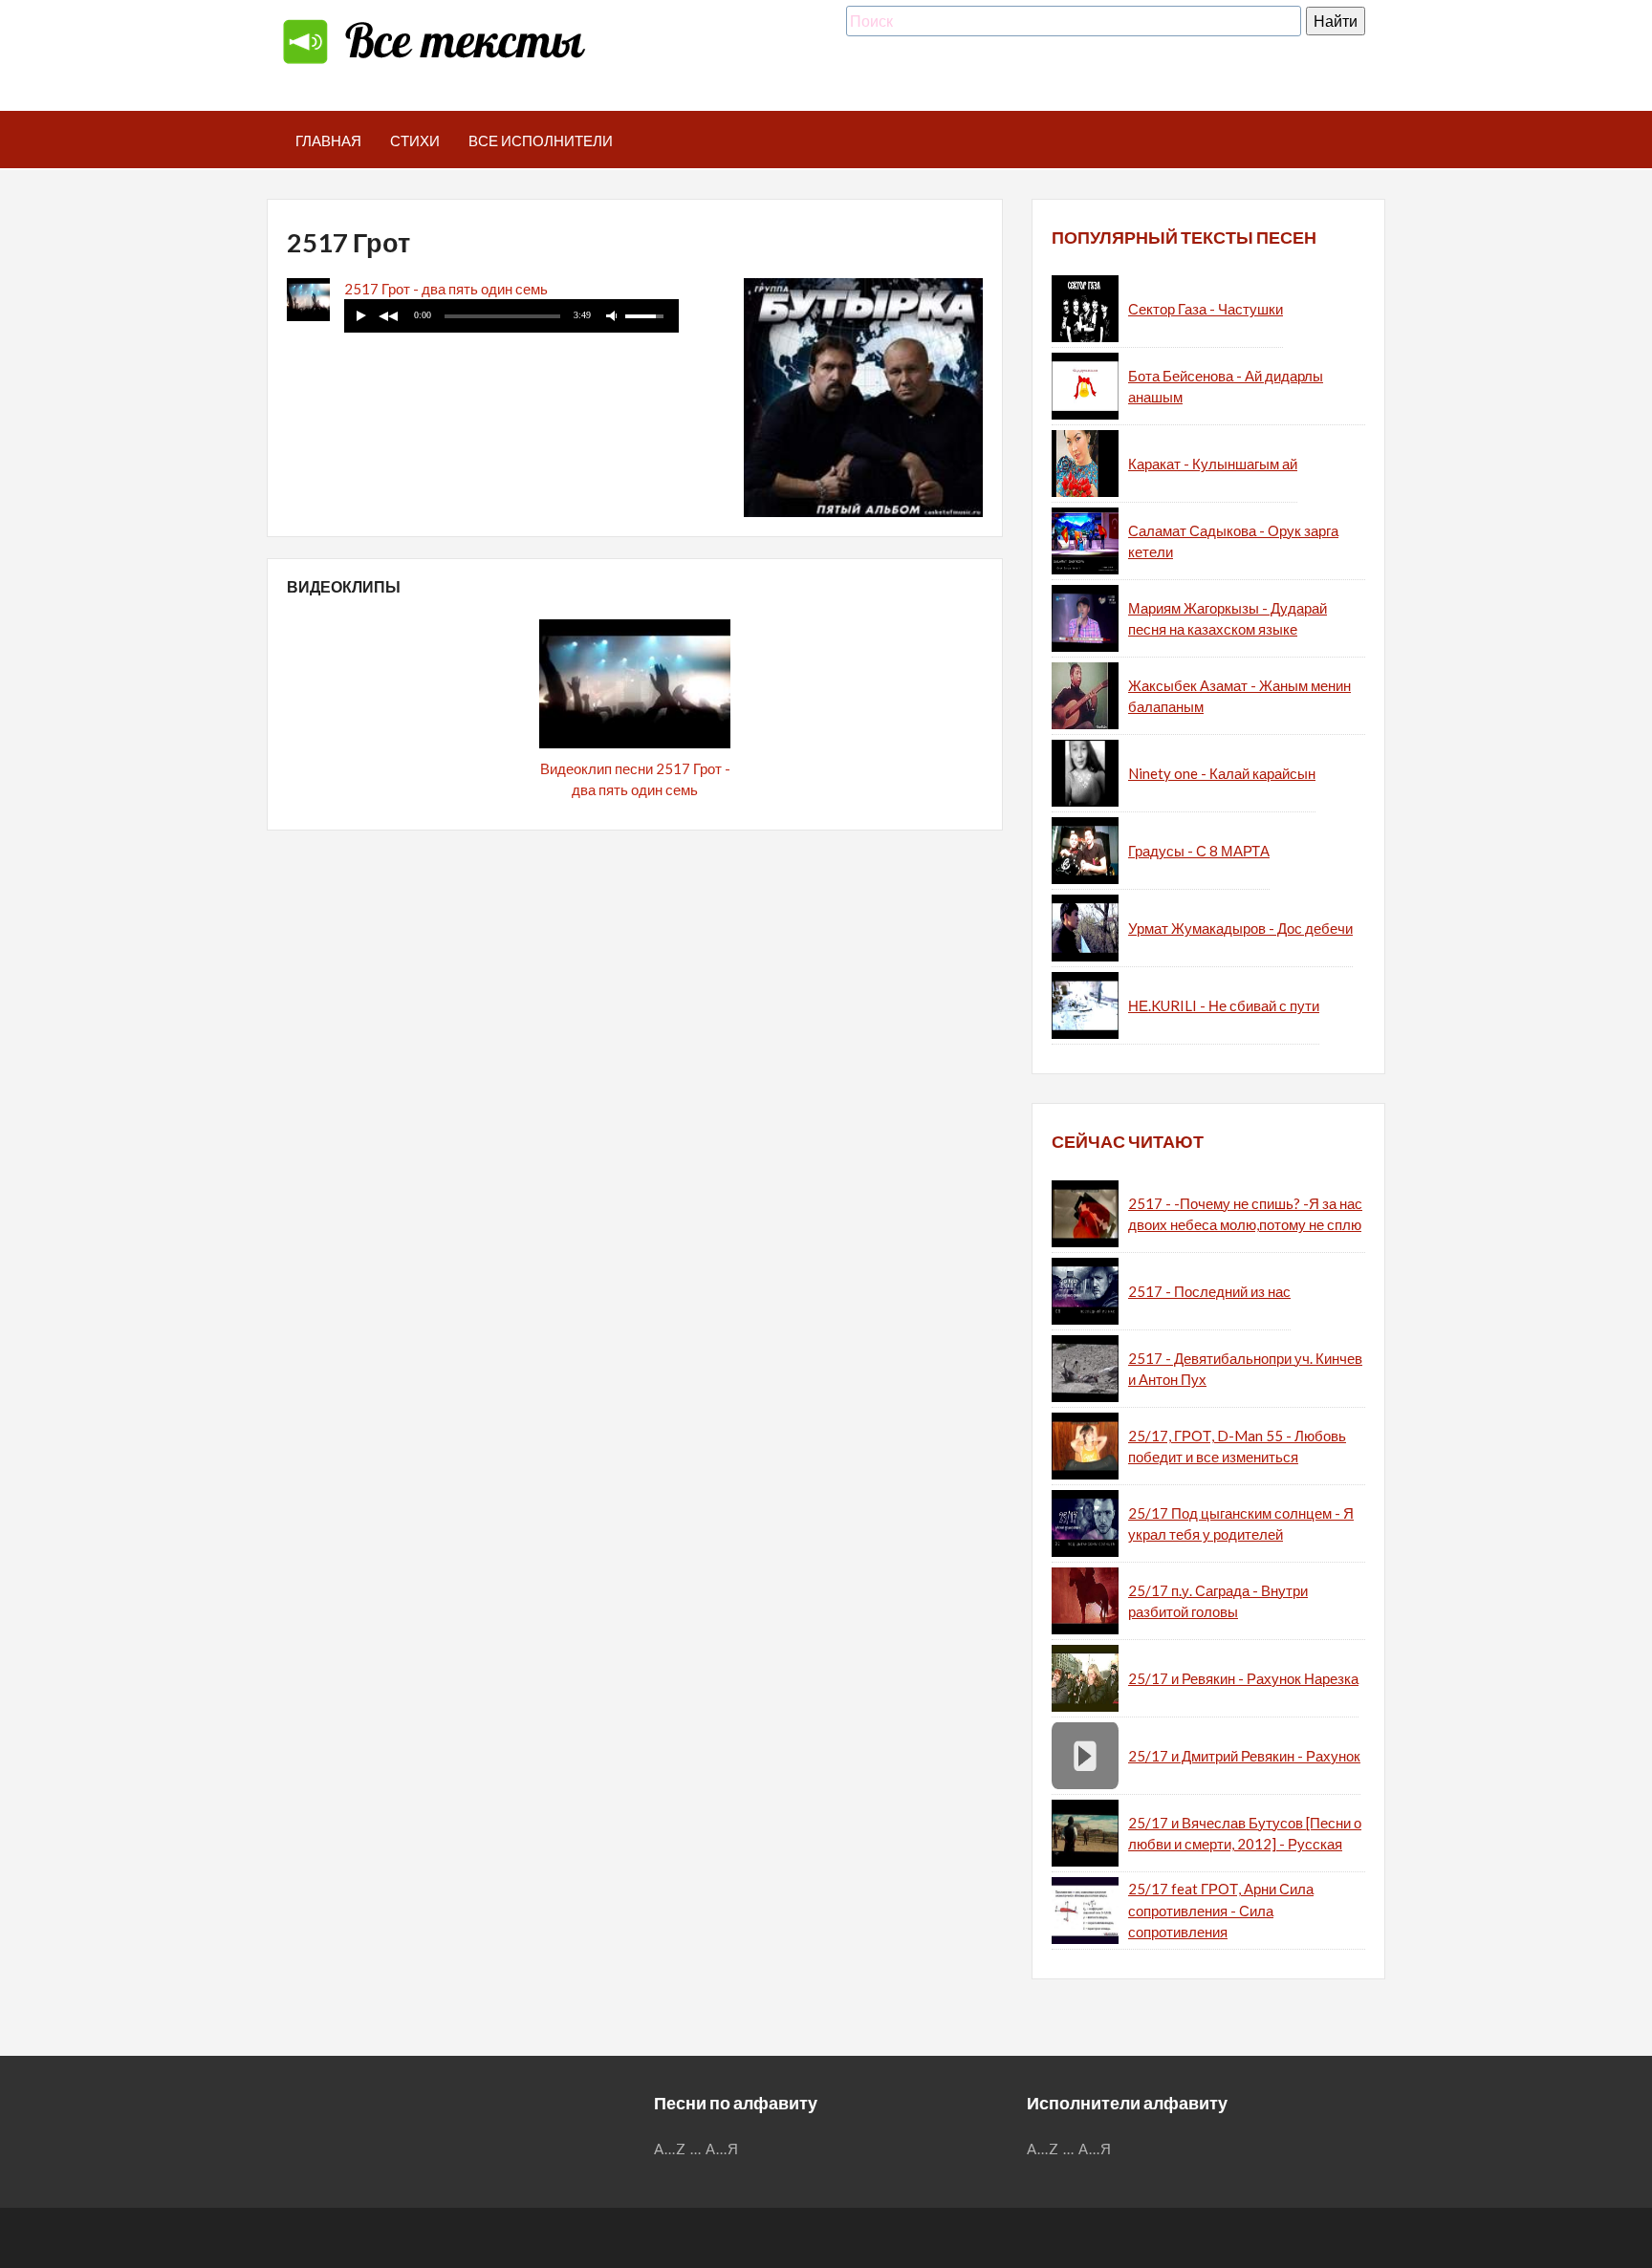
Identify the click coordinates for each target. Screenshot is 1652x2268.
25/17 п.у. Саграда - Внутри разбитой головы (1218, 1601)
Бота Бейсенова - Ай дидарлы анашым (1226, 387)
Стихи (415, 140)
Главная (328, 140)
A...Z (670, 2149)
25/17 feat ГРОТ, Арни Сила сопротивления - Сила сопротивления (1221, 1910)
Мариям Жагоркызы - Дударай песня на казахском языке (1228, 619)
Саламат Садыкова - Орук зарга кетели (1233, 541)
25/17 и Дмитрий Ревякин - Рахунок (1244, 1756)
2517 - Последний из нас (1209, 1291)
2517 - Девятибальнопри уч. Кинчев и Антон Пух (1245, 1369)
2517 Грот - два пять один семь (446, 289)
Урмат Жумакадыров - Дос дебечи (1240, 928)
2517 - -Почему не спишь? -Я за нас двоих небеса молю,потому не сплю (1245, 1214)
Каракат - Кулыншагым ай (1213, 464)
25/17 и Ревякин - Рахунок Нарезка (1243, 1678)
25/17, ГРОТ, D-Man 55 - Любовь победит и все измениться (1237, 1447)
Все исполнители (541, 140)
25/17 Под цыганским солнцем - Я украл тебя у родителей (1241, 1524)
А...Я (722, 2149)
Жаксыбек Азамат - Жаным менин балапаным (1239, 696)
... (696, 2149)
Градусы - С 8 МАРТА (1199, 851)
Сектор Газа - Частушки (1206, 309)
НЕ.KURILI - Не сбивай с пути (1224, 1005)
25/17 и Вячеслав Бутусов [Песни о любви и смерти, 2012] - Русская (1245, 1834)
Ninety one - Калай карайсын (1222, 773)
